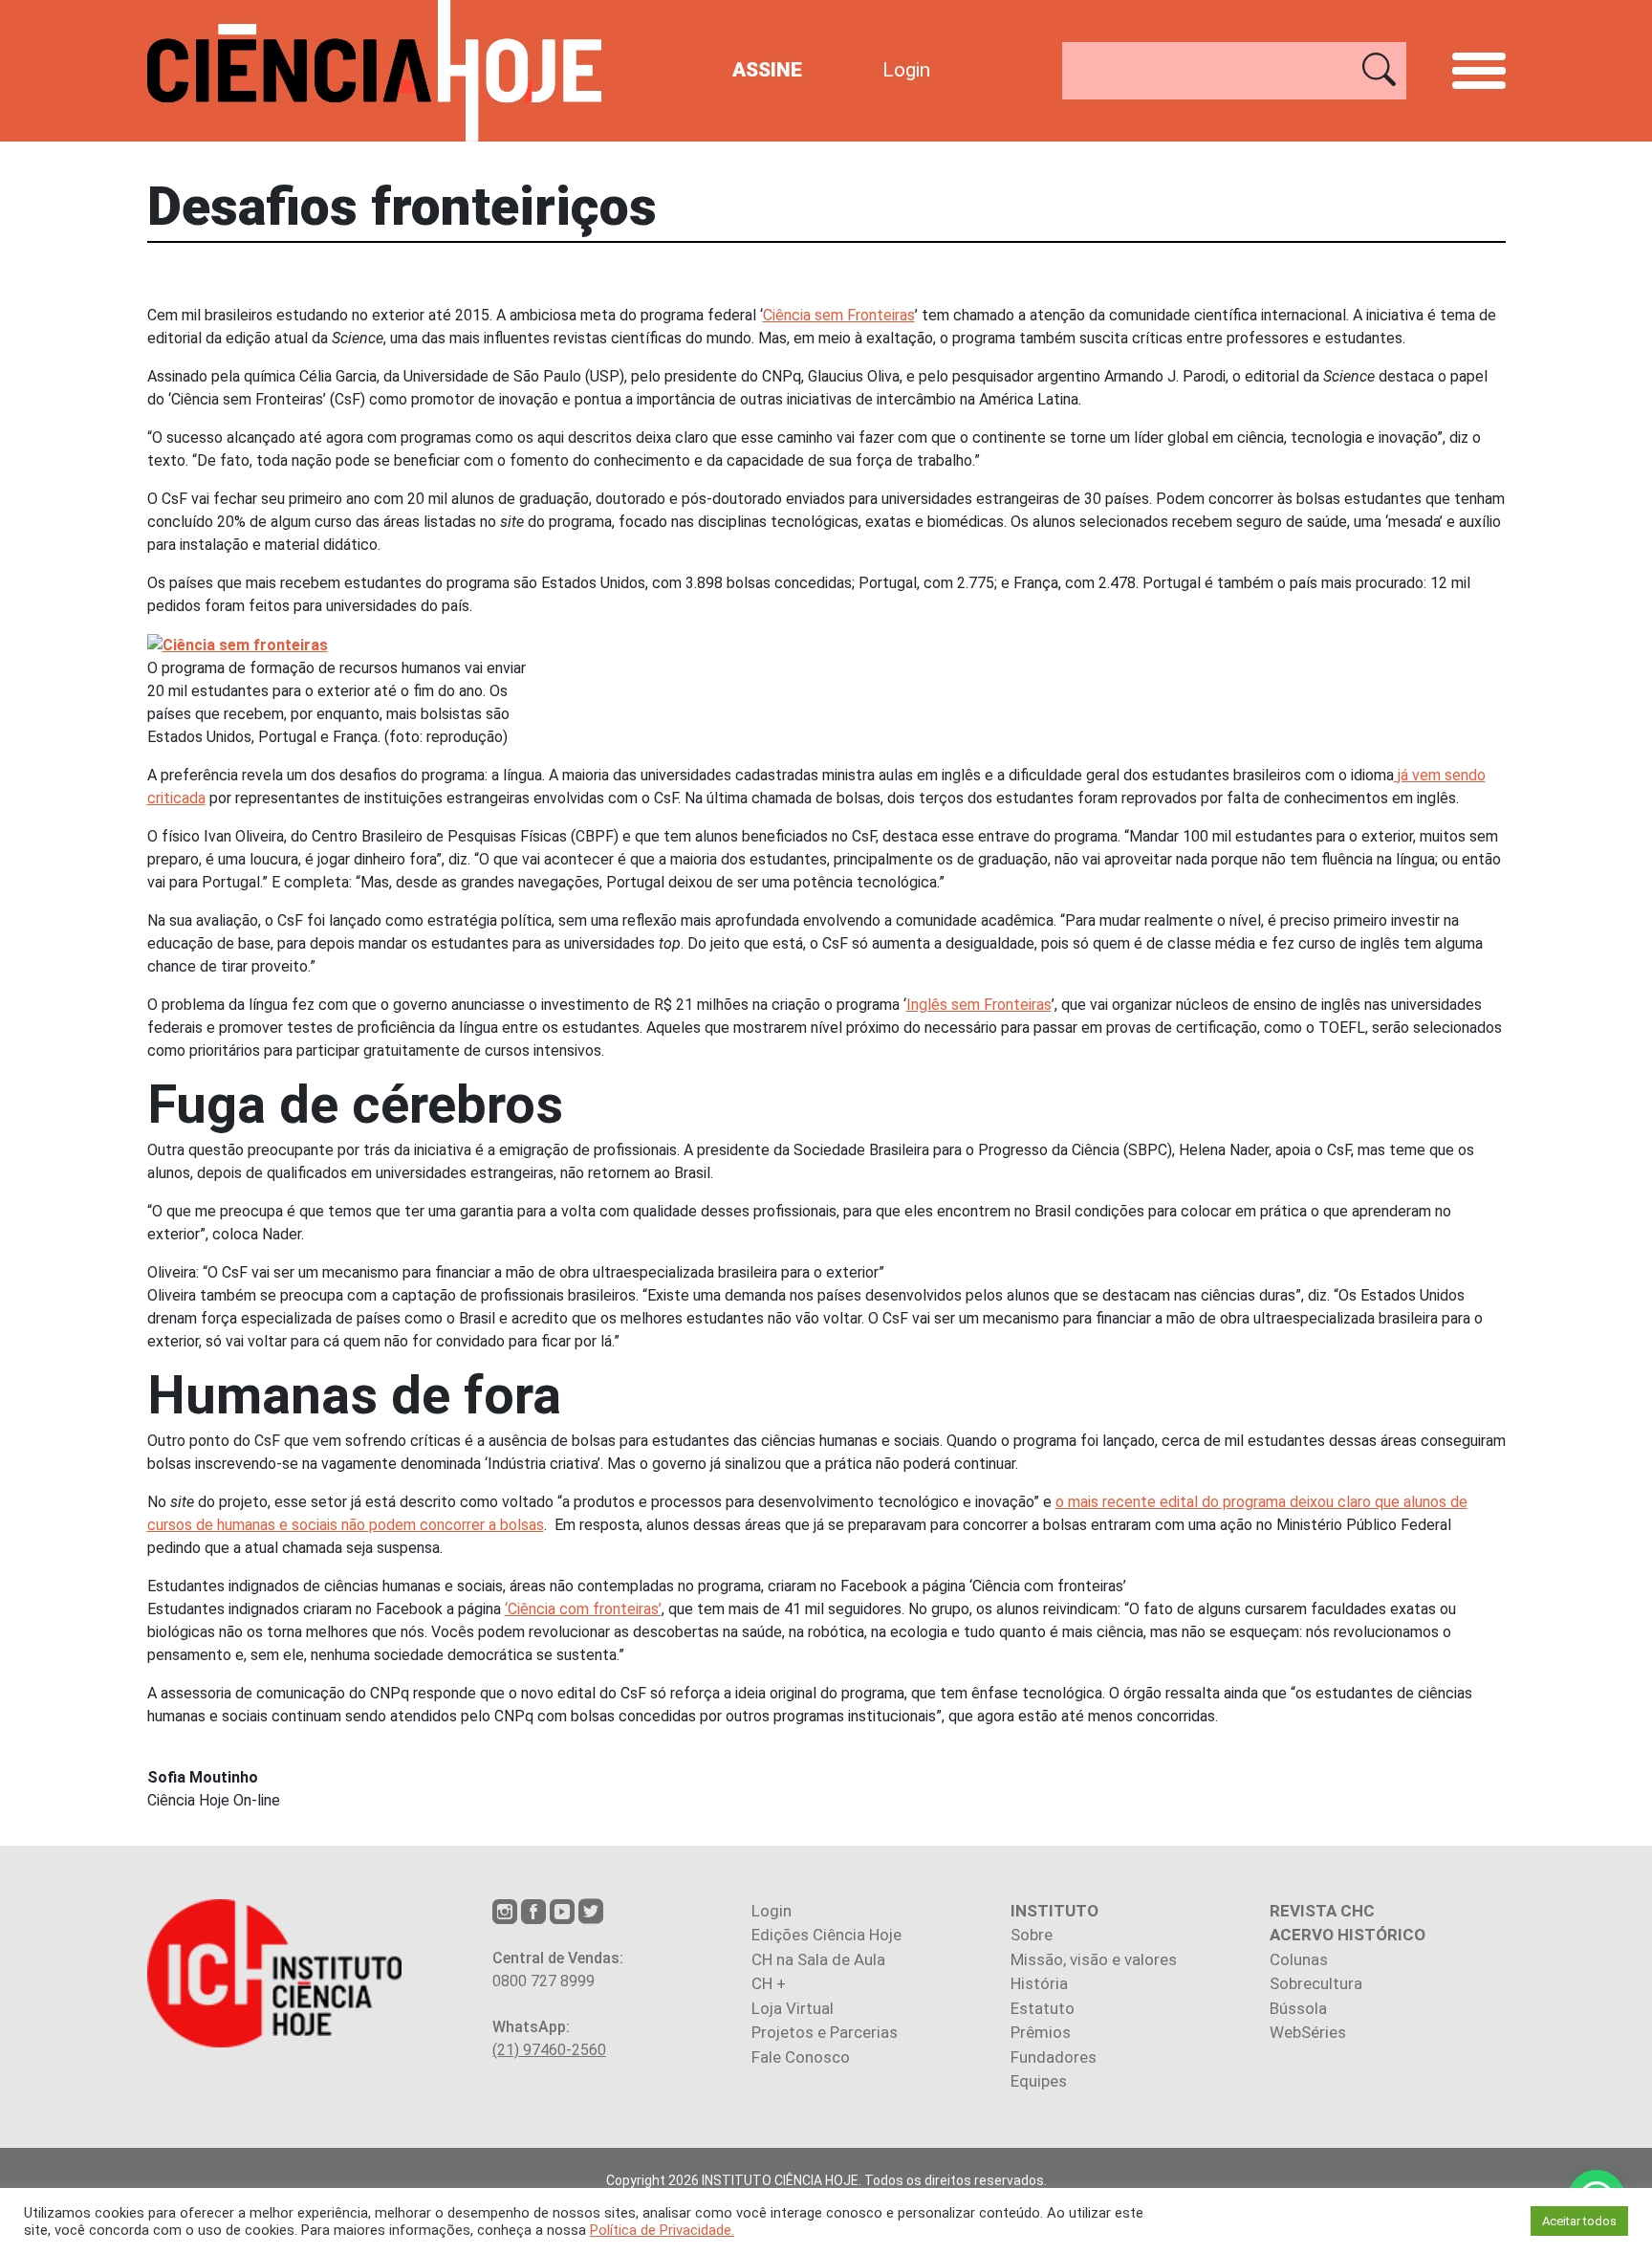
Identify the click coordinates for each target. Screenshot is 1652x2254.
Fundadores (1054, 2057)
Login (906, 70)
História (1039, 1983)
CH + (769, 1983)
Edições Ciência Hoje (826, 1935)
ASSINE (767, 70)
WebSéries (1308, 2032)
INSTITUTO (1054, 1911)
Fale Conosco (801, 2057)
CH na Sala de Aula (818, 1959)
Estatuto (1043, 2008)
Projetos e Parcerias (825, 2032)
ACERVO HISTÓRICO (1348, 1935)
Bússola (1298, 2008)
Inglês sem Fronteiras (979, 1005)
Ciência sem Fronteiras (839, 315)
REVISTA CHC (1322, 1911)
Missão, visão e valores (1094, 1959)
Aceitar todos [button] (1579, 2221)
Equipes (1039, 2081)
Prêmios (1041, 2032)
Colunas (1299, 1959)
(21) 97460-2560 (549, 2050)
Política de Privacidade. (662, 2230)
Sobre (1032, 1935)
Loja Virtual (793, 2008)
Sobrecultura (1316, 1983)
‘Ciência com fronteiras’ (583, 1609)
